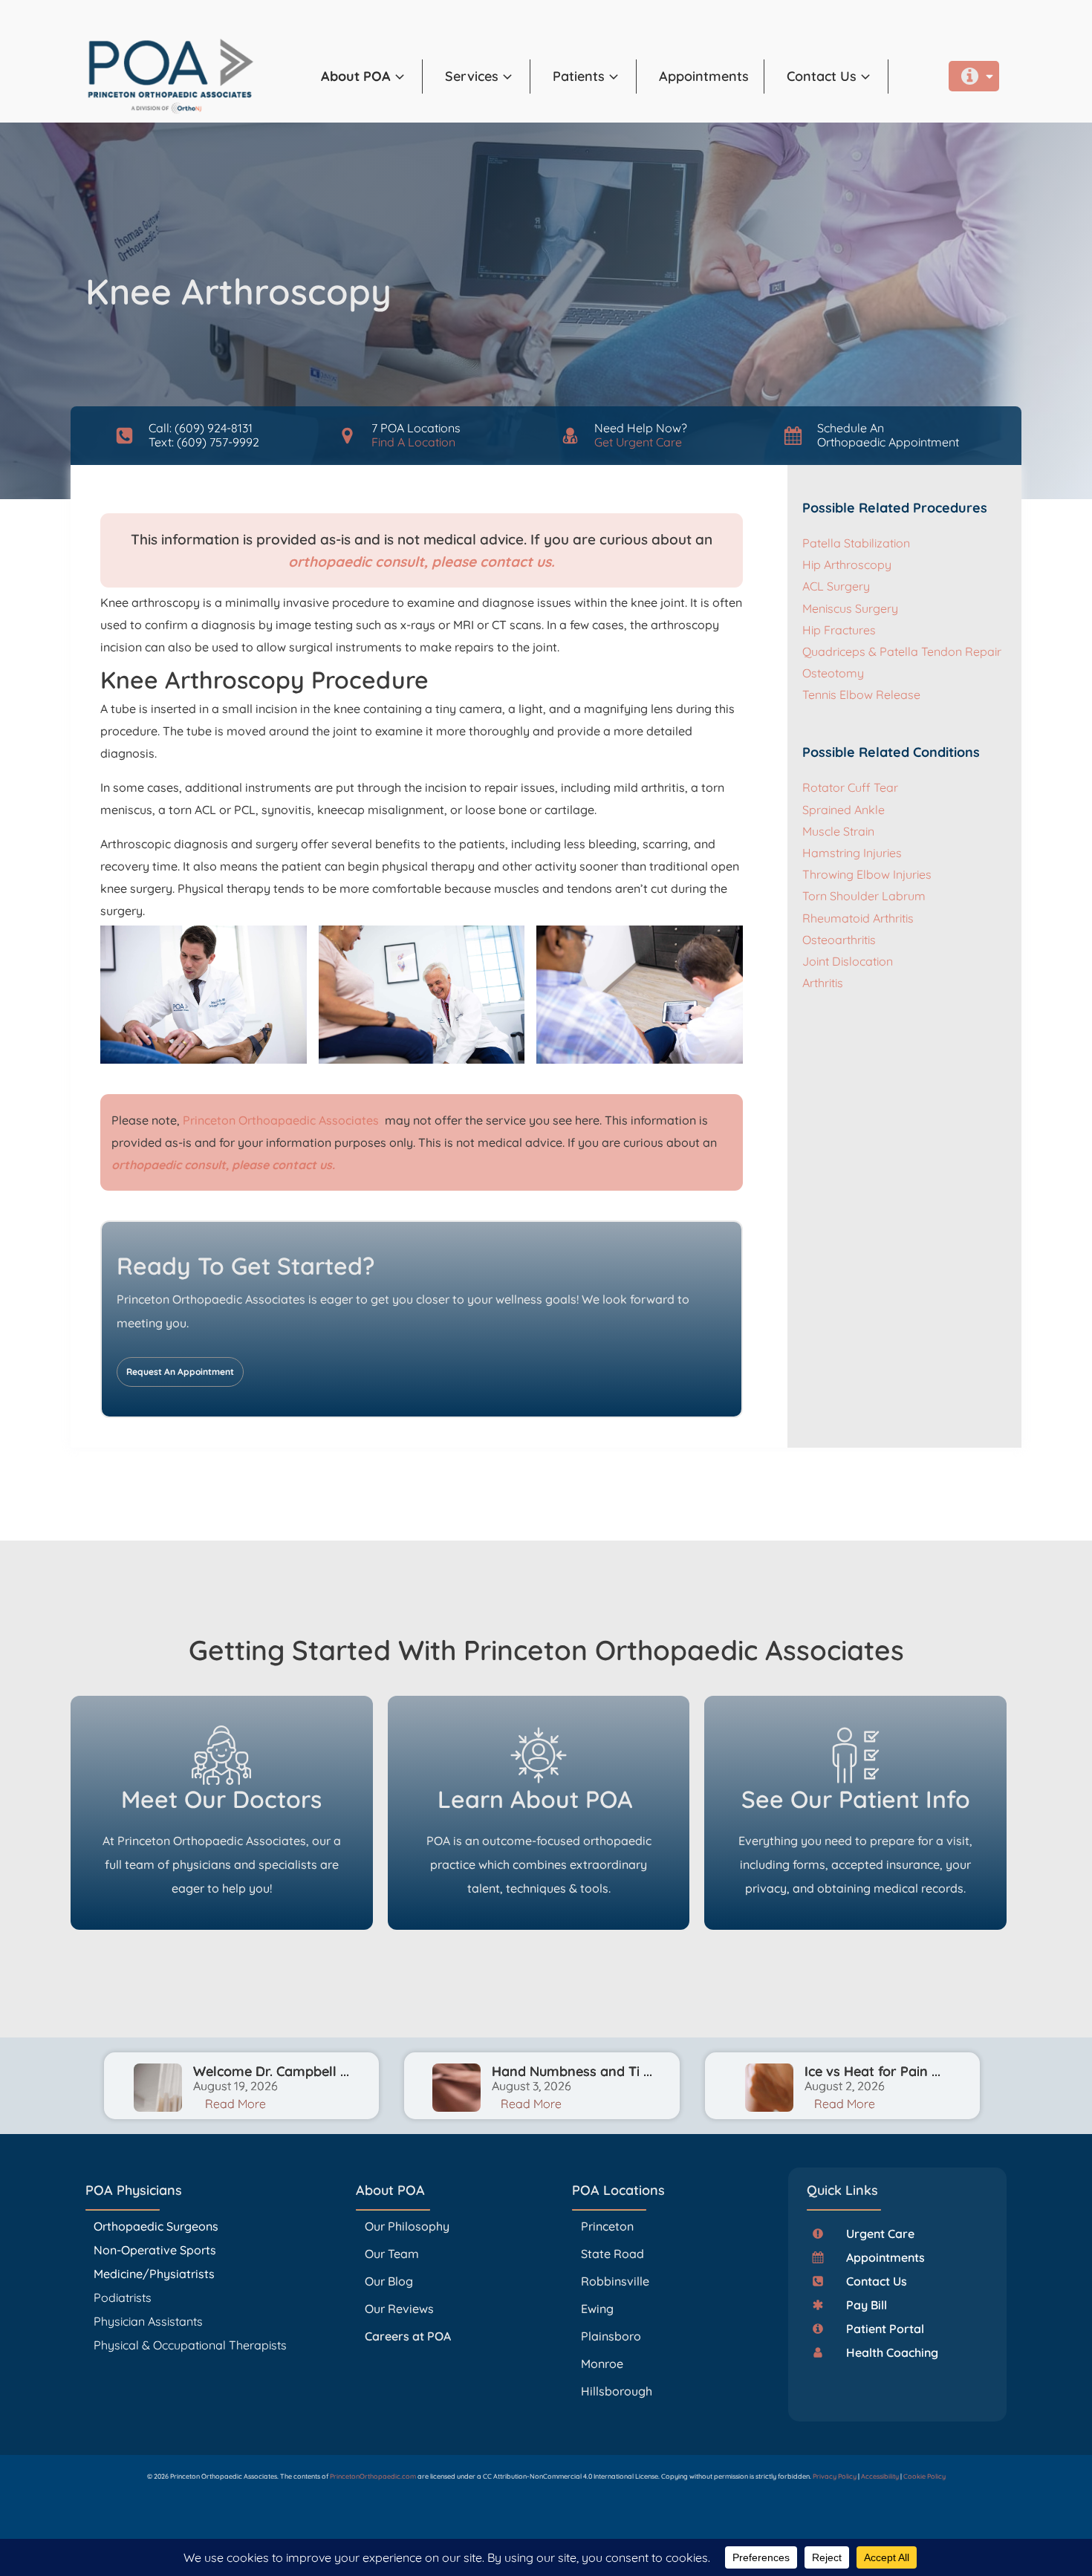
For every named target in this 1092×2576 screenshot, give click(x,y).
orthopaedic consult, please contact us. (422, 562)
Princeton (607, 2226)
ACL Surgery (836, 586)
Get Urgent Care (638, 442)
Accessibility (880, 2476)
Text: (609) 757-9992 (204, 442)
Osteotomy (833, 673)
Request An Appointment (180, 1372)
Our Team (392, 2254)
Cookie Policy (924, 2476)
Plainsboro (612, 2336)
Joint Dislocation (848, 961)
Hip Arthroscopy (847, 565)
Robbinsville (615, 2281)
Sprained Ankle (844, 810)
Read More (235, 2104)
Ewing (597, 2309)
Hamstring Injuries (852, 853)
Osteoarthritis (839, 940)
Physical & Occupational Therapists (190, 2345)
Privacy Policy (835, 2476)
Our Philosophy (407, 2226)
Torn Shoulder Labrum (864, 896)
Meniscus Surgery (850, 608)
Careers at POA (408, 2336)
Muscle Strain (838, 831)
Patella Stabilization (856, 543)
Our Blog (389, 2281)
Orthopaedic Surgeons (156, 2226)
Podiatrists (123, 2297)
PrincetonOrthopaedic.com (373, 2476)
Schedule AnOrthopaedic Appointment (888, 435)
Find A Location (413, 442)
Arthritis (823, 983)
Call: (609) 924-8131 (201, 428)
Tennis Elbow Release (861, 695)
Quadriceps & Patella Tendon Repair (902, 651)
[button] (372, 77)
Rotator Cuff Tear (850, 787)
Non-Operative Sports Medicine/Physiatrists (155, 2262)
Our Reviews (399, 2309)
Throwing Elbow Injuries (867, 874)
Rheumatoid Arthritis (858, 918)
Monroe (602, 2364)
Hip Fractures (839, 630)
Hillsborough (617, 2391)
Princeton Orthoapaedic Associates (282, 1120)
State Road (612, 2254)
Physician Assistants (150, 2321)
